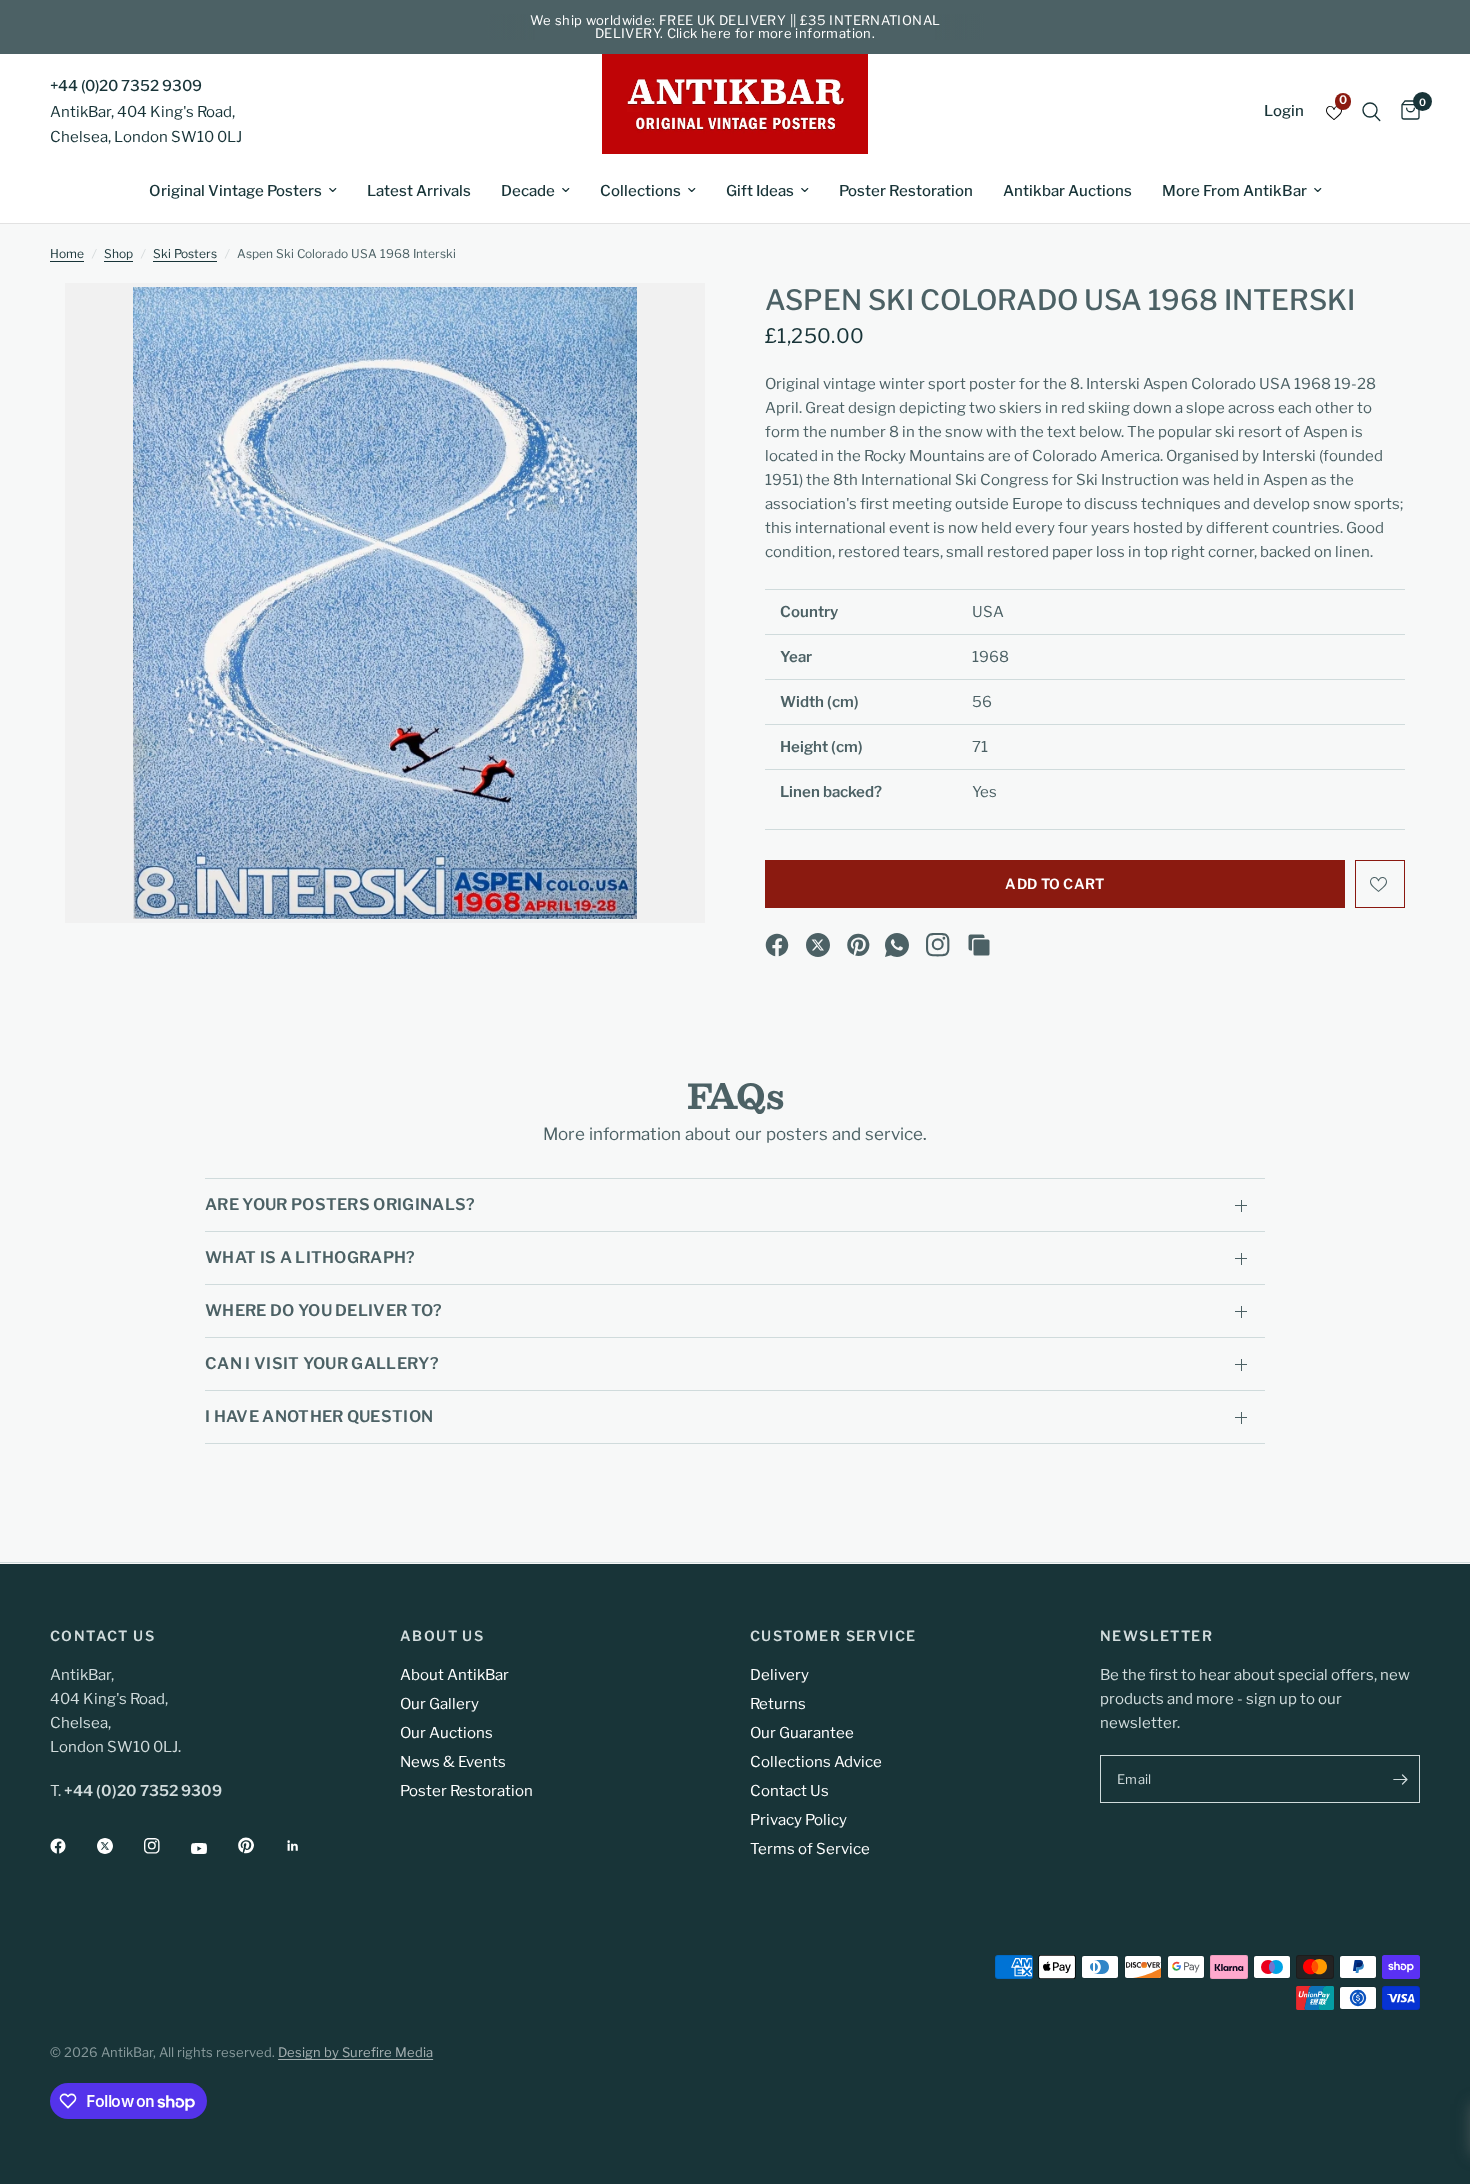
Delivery (779, 1675)
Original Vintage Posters (235, 191)
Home (67, 253)
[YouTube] (213, 1848)
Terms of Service (810, 1849)
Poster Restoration (906, 191)
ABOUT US (442, 1636)
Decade (528, 191)
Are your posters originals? (340, 1204)
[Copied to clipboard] (979, 945)
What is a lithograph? (310, 1257)
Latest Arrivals (419, 191)
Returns (778, 1704)
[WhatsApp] (897, 945)
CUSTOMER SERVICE (833, 1636)
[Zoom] (663, 325)
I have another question (319, 1416)
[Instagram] (938, 945)
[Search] (1371, 111)
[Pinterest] (859, 945)
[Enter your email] (1400, 1779)
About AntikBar (454, 1675)
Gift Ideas (760, 191)
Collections (640, 191)
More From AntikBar (1234, 191)
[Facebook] (777, 945)
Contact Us (789, 1791)
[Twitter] (119, 1846)
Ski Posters (185, 253)
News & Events (453, 1762)
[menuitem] (243, 191)
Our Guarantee (802, 1733)
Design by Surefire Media (355, 2052)
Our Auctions (446, 1733)
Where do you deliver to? (324, 1310)
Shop (118, 253)
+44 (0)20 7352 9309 (126, 86)
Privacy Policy (798, 1820)
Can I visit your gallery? (322, 1363)
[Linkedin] (307, 1846)
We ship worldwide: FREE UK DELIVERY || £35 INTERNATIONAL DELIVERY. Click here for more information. (735, 26)
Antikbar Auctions (1067, 191)
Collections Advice (816, 1762)
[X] (818, 945)
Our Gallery (439, 1704)
